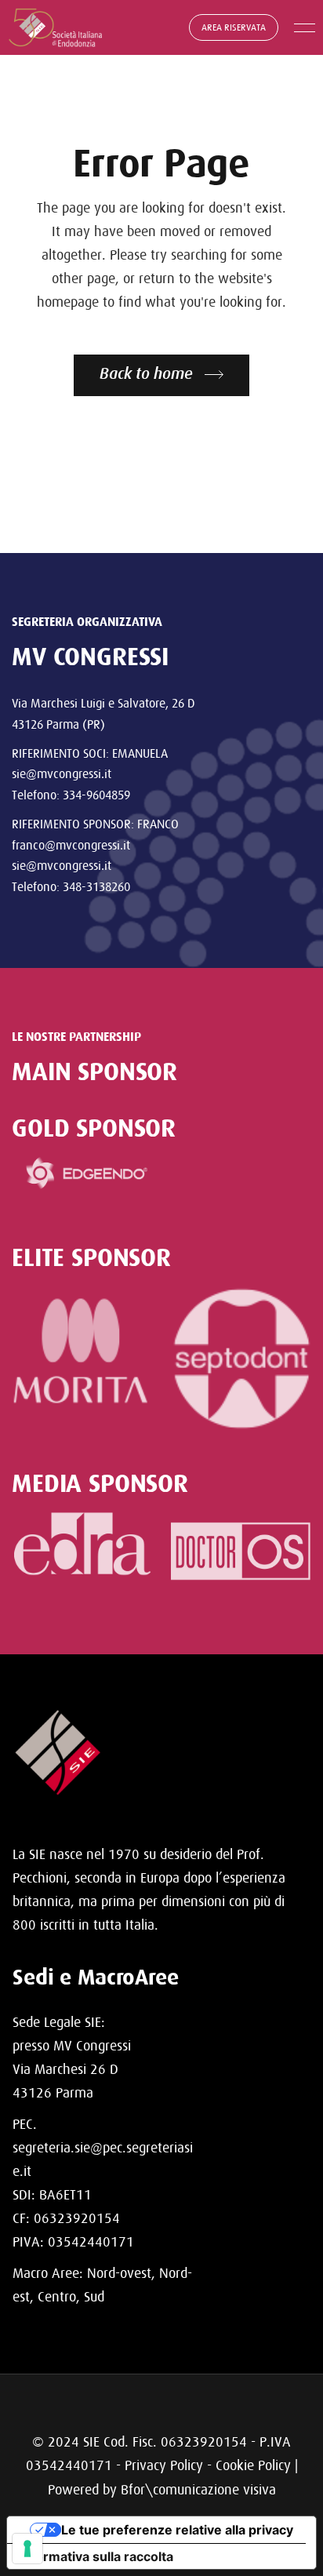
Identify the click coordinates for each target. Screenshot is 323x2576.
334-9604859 (96, 795)
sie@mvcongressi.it (62, 773)
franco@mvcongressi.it (71, 845)
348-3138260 (96, 886)
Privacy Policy (164, 2465)
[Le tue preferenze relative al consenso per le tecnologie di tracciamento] (27, 2549)
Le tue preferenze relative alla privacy (177, 2530)
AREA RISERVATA (234, 27)
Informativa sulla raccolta (96, 2556)
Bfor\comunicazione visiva (198, 2489)
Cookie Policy (253, 2465)
